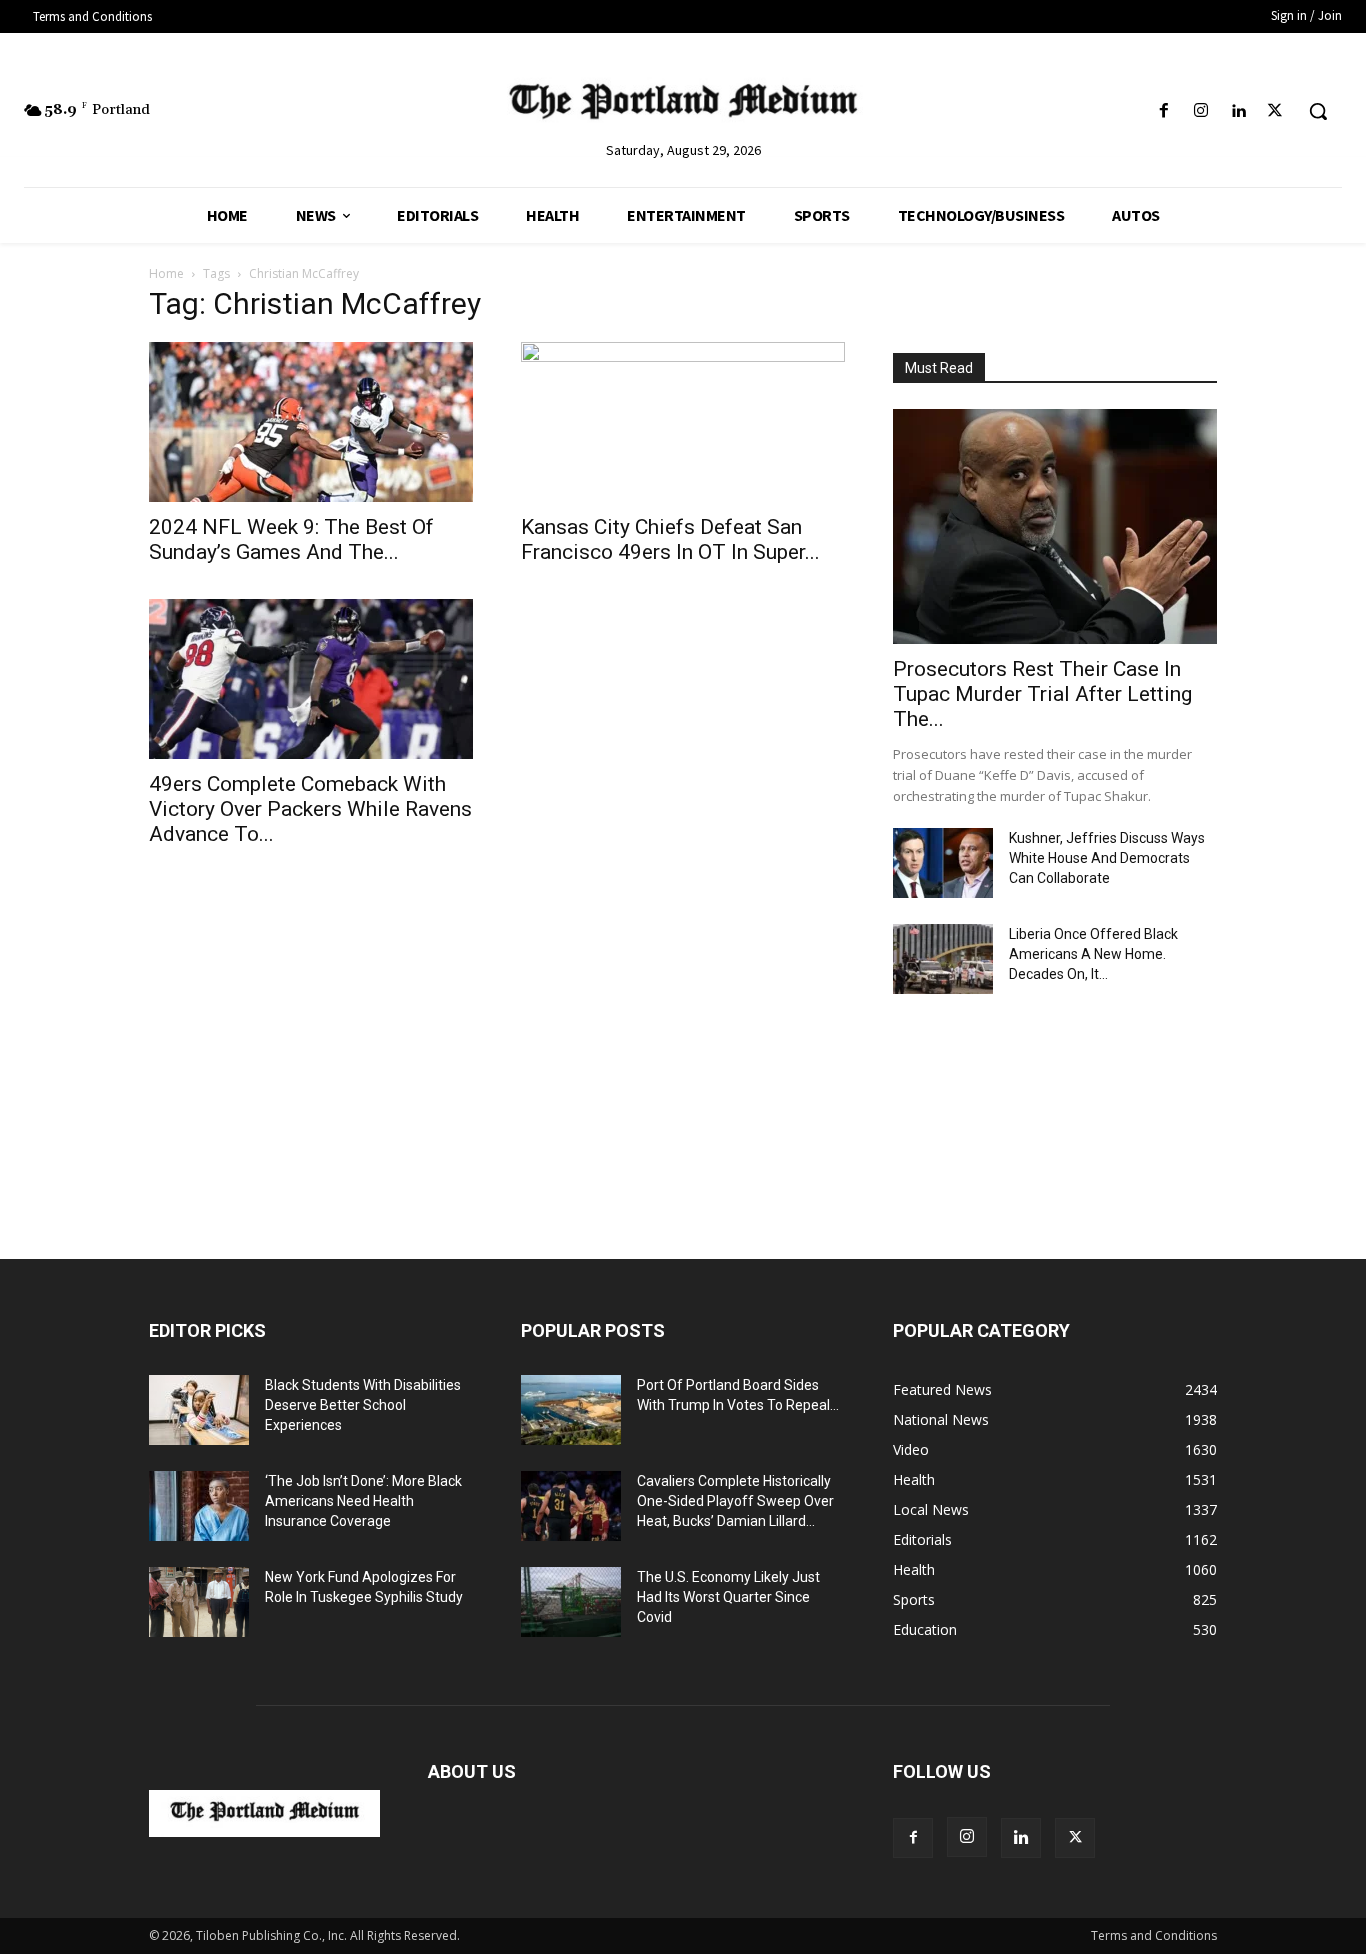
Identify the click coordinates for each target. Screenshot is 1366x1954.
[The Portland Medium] (683, 105)
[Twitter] (1275, 111)
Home (166, 273)
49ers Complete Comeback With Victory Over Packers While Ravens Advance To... (310, 809)
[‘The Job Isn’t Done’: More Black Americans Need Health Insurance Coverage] (199, 1506)
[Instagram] (1200, 111)
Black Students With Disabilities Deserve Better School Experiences (363, 1405)
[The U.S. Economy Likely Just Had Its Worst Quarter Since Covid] (571, 1602)
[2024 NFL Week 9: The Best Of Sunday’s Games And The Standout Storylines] (311, 422)
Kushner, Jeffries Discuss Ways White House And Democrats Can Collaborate (1107, 858)
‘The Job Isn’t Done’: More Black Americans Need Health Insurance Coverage (363, 1501)
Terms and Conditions (1154, 1935)
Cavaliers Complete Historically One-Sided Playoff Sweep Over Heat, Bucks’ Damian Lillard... (735, 1501)
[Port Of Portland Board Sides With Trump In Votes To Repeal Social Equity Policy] (571, 1410)
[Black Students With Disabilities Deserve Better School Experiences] (199, 1410)
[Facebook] (1163, 111)
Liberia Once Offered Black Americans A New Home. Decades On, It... (1093, 954)
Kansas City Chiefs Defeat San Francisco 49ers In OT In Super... (670, 539)
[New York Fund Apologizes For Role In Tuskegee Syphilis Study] (199, 1602)
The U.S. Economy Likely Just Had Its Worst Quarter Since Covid (728, 1597)
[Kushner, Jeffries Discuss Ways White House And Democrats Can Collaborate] (943, 863)
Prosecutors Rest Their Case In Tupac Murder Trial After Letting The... (1042, 694)
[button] (1318, 111)
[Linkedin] (1238, 111)
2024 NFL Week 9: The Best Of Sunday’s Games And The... (291, 539)
